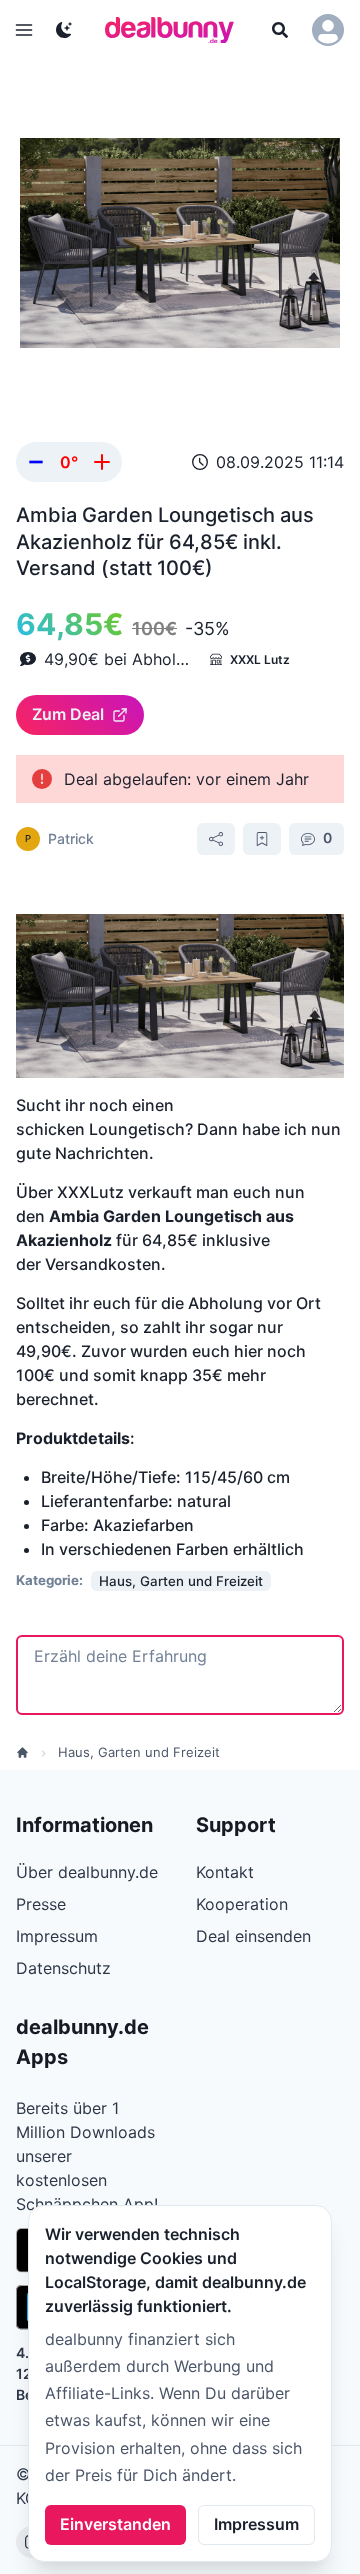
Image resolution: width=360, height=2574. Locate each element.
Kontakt (225, 1872)
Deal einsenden (253, 1936)
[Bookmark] (262, 839)
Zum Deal (68, 714)
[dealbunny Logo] (176, 30)
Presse (41, 1904)
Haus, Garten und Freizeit (139, 1752)
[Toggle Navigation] (24, 30)
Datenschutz (63, 1968)
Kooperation (242, 1904)
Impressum (256, 2524)
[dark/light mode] (64, 30)
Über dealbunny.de (87, 1872)
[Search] (280, 30)
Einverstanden (115, 2524)
